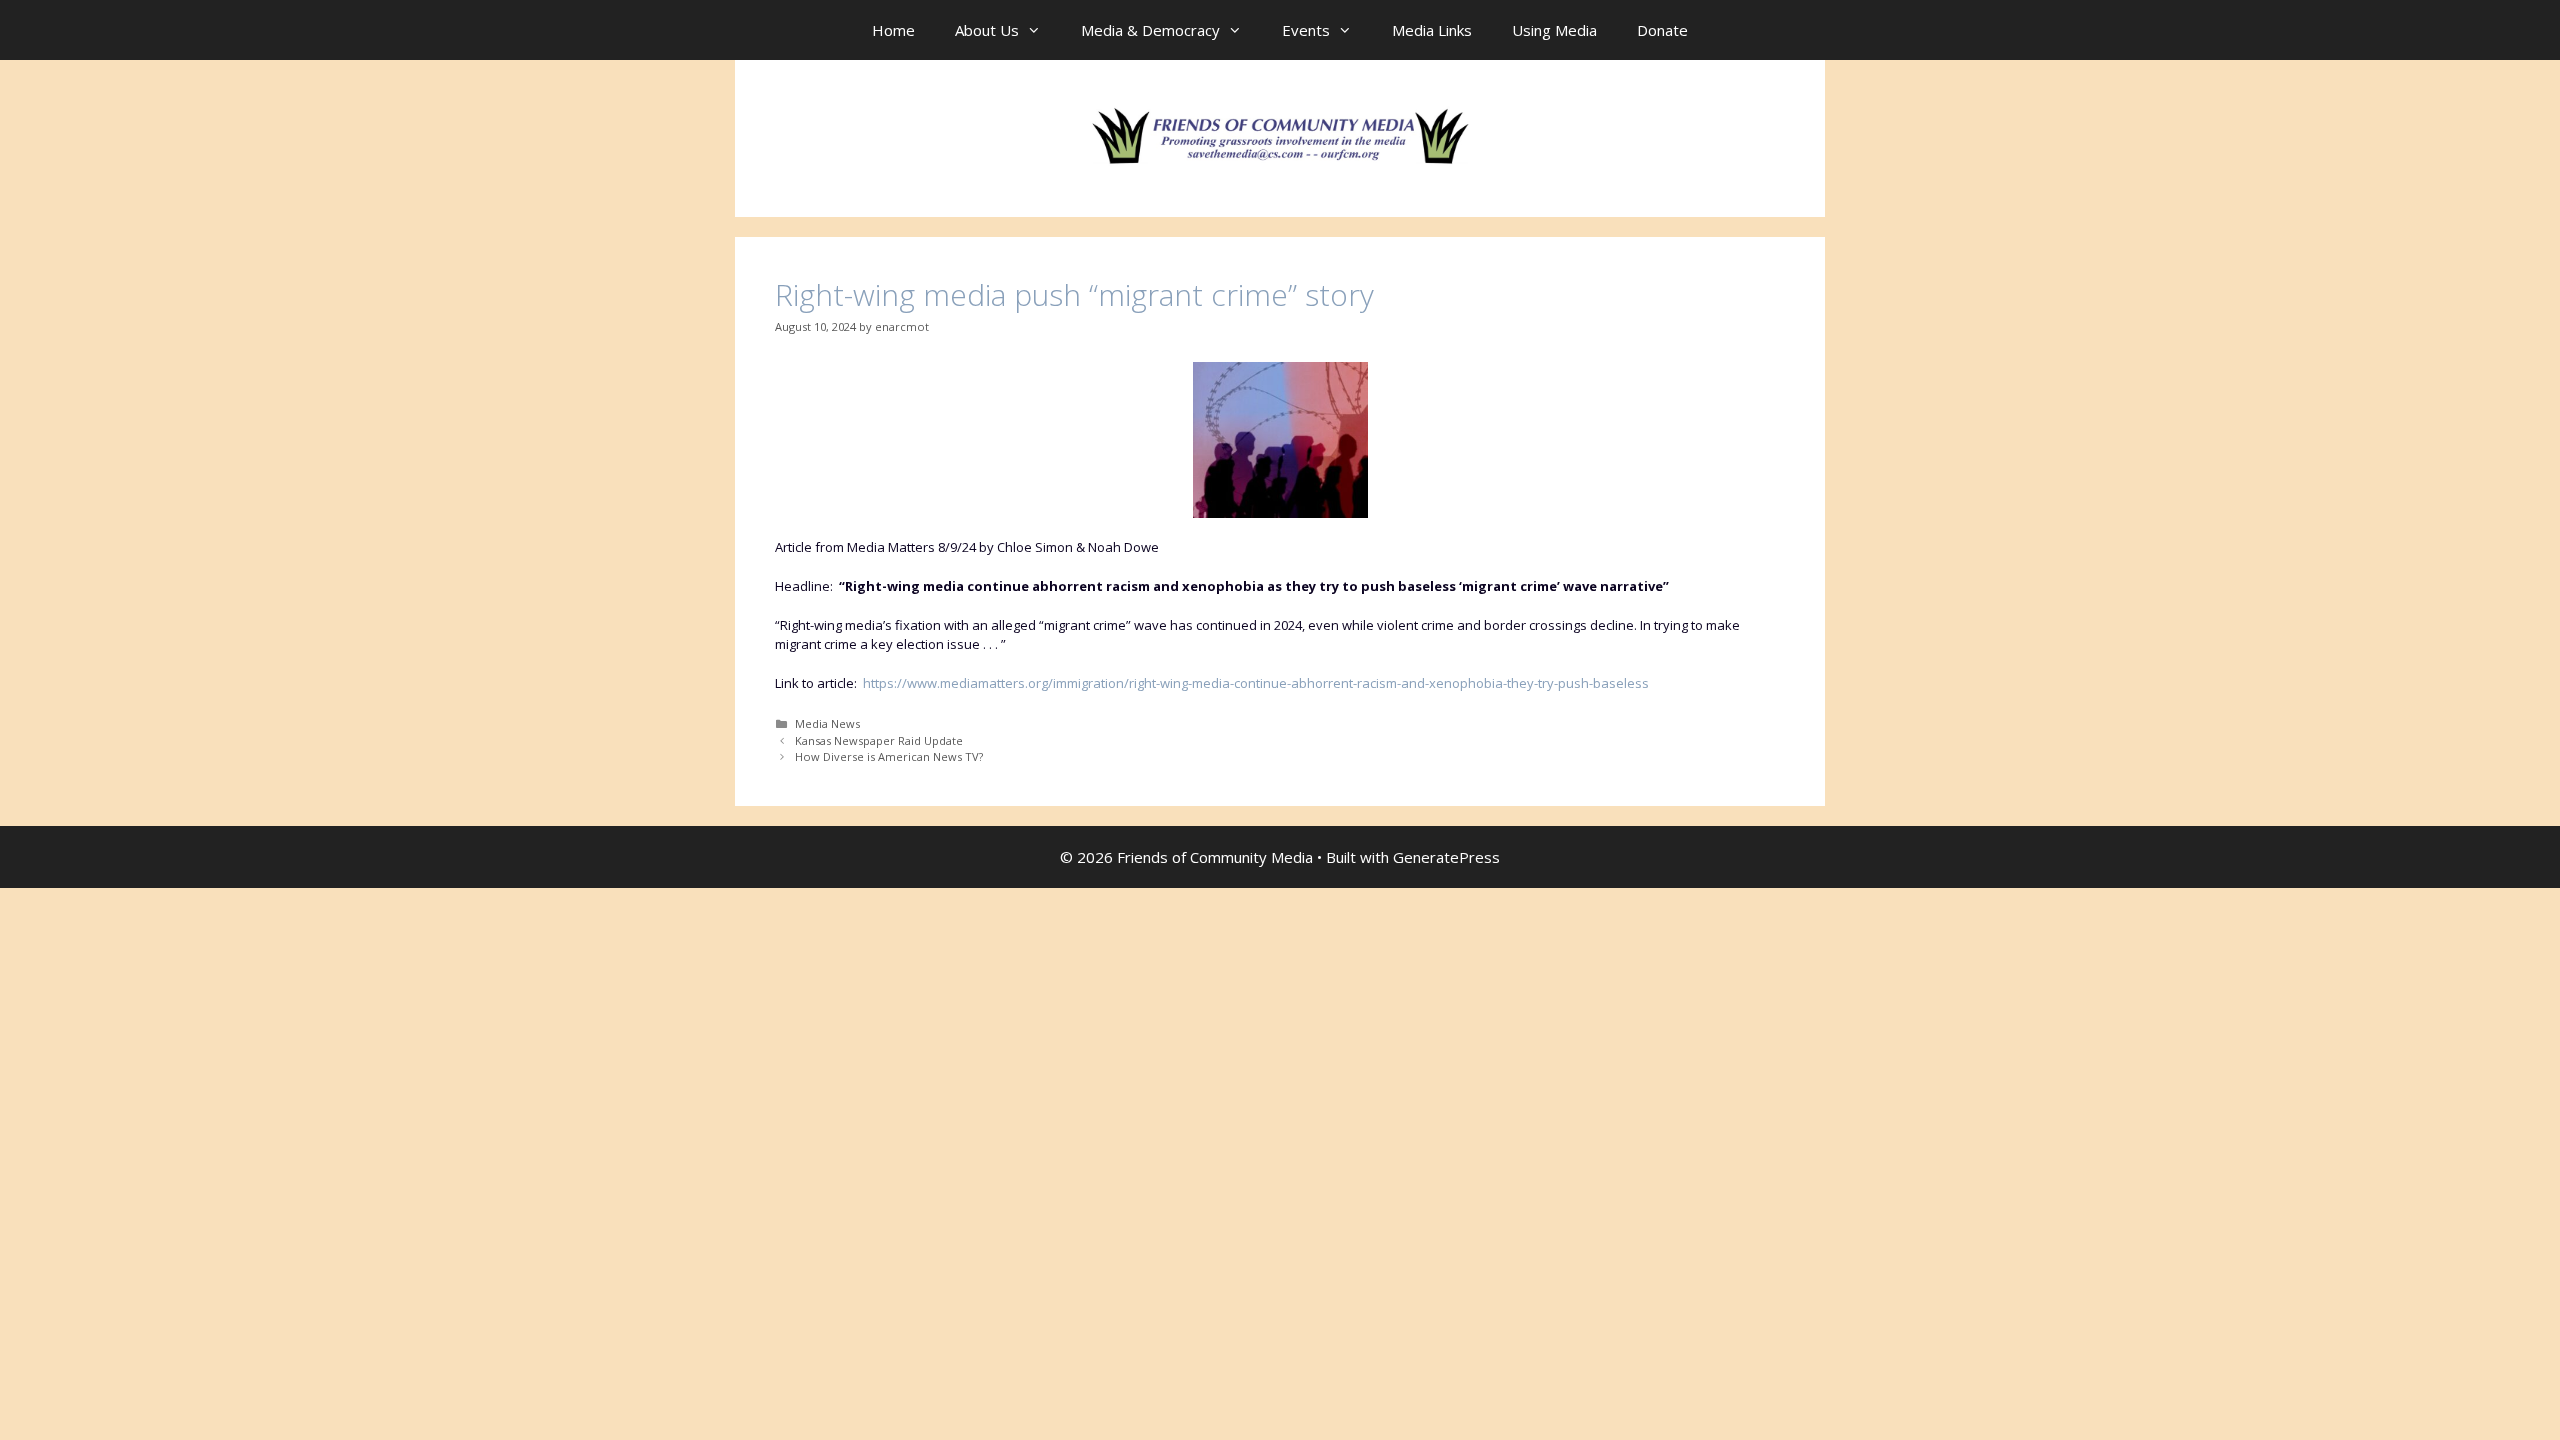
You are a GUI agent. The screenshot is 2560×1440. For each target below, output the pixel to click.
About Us (987, 30)
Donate (1662, 30)
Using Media (1554, 30)
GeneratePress (1446, 857)
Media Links (1432, 30)
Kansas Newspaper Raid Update (879, 740)
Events (1306, 30)
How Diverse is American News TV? (889, 756)
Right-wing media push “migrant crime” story (1074, 294)
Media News (827, 723)
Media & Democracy (1150, 30)
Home (893, 30)
